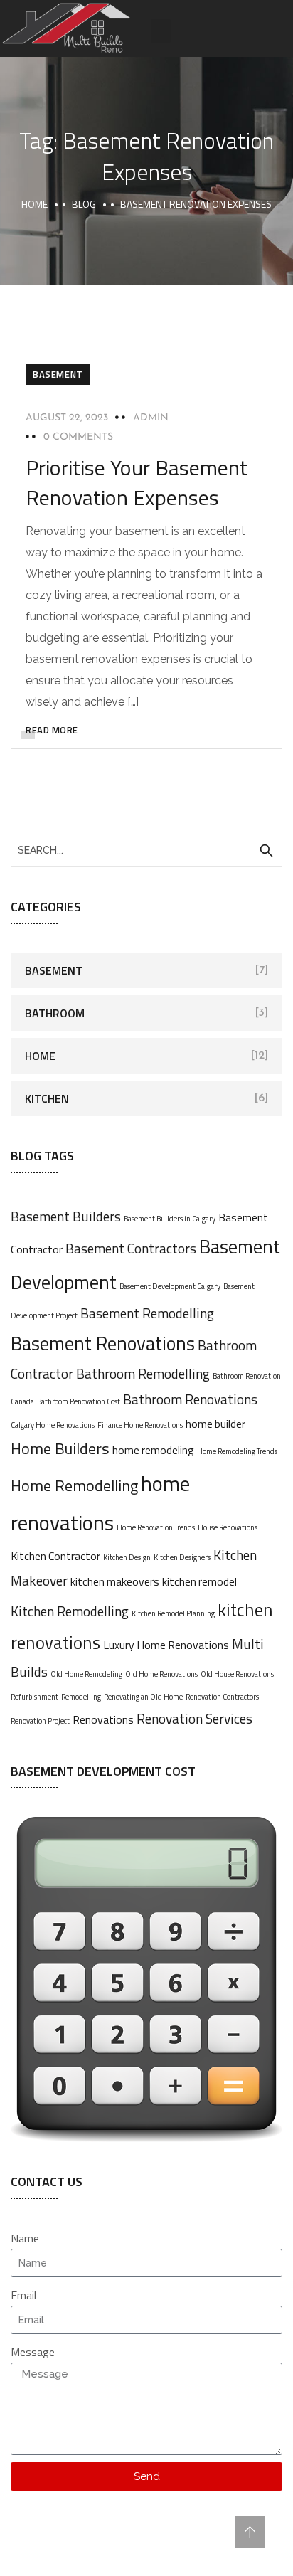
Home (34, 204)
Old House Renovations (237, 1674)
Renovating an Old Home (143, 1697)
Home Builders (60, 1448)
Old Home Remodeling (86, 1674)
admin (151, 418)
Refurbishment (34, 1697)
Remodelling (81, 1697)
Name (25, 2238)
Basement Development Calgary (170, 1286)
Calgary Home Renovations (53, 1425)
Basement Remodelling (147, 1313)
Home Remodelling (74, 1485)
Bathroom (55, 1013)
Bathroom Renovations (190, 1399)
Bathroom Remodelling (143, 1373)
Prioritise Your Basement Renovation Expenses (137, 482)
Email (23, 2295)
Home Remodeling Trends (237, 1451)
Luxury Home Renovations (166, 1645)
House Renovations (228, 1527)
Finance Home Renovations (140, 1425)
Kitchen (47, 1098)
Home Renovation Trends (156, 1527)
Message (33, 2352)
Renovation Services (195, 1718)
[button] (161, 31)
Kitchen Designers (182, 1557)
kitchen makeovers (115, 1581)
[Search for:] (146, 849)
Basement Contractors (131, 1248)
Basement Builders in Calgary (170, 1219)
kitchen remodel (199, 1581)
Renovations (103, 1719)
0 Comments (78, 437)
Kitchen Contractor (55, 1556)
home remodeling (153, 1450)
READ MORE (52, 730)
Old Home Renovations (161, 1674)
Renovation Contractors (222, 1697)
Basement (58, 374)
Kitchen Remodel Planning (173, 1613)
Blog (84, 204)
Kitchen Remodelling (70, 1611)
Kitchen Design (127, 1557)
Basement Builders (66, 1216)
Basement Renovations (103, 1343)
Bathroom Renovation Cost (79, 1401)
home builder (215, 1424)
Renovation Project (40, 1721)
